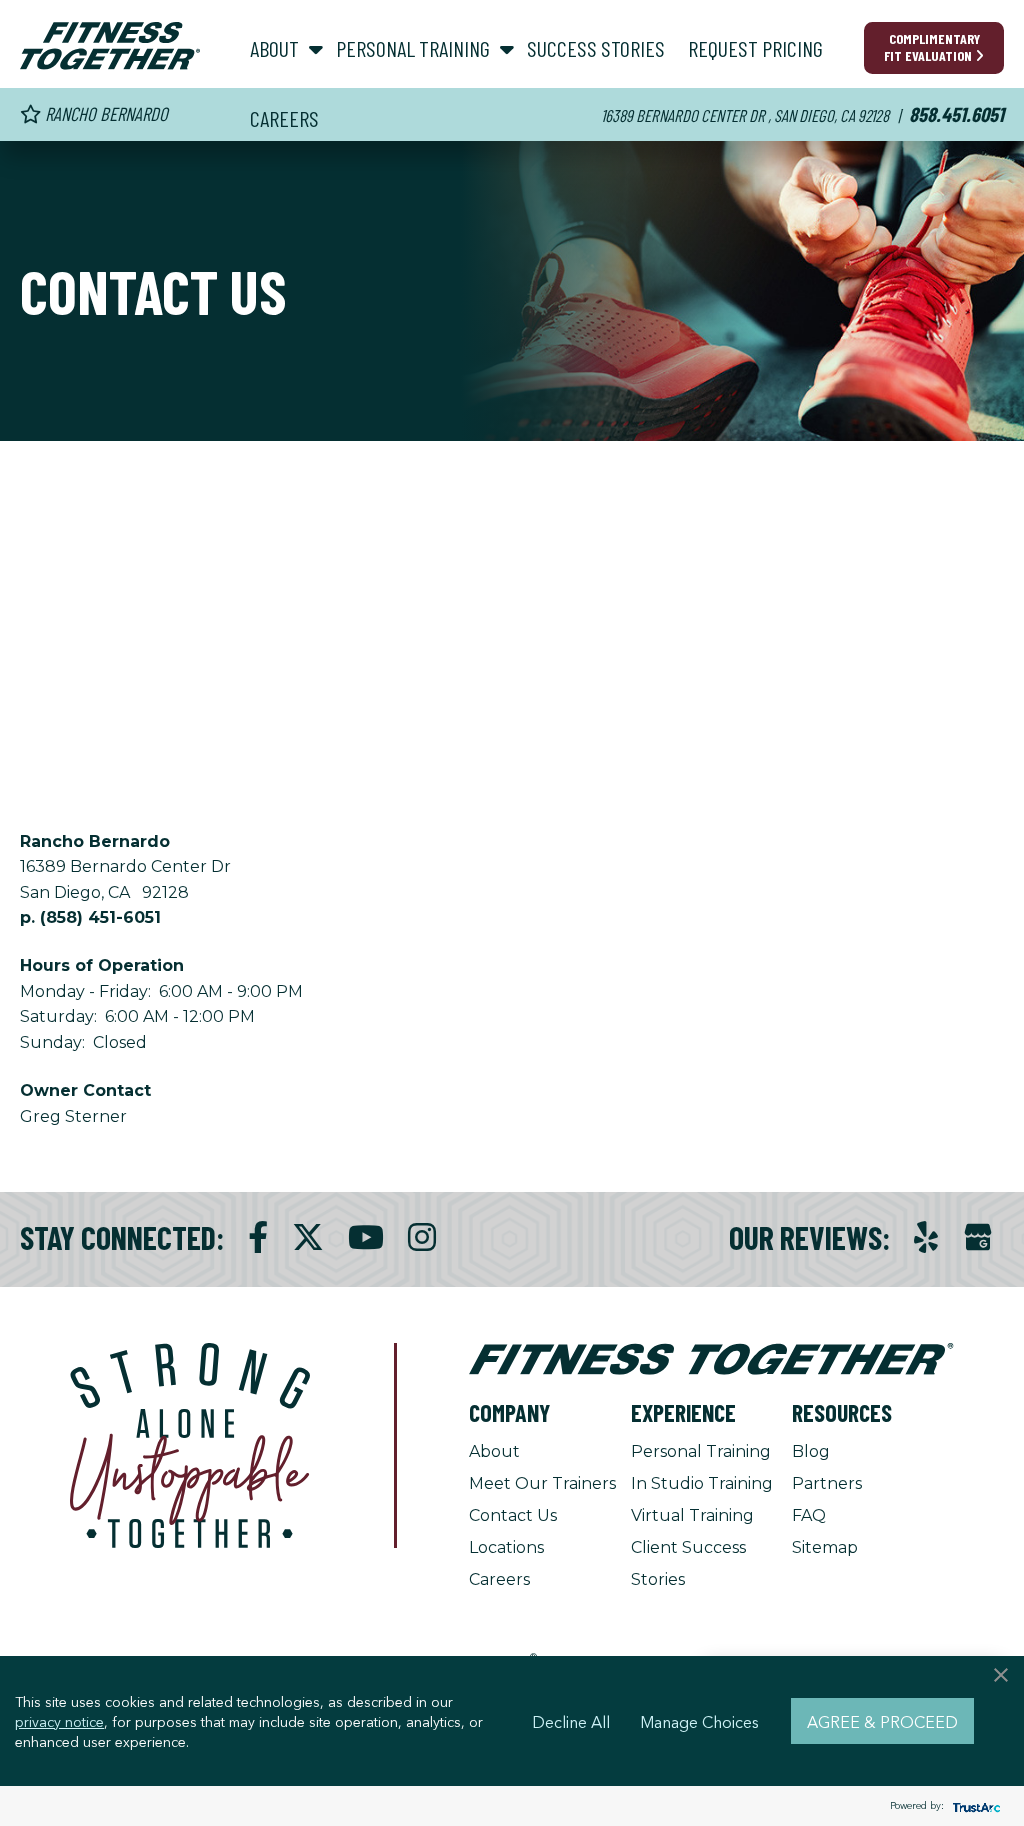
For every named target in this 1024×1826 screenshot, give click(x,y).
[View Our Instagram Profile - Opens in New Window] (422, 1237)
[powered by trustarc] (974, 1806)
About (494, 1451)
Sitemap (825, 1547)
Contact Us (513, 1515)
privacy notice (59, 1721)
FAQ (809, 1515)
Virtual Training (692, 1515)
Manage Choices (699, 1721)
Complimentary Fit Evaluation (932, 47)
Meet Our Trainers (542, 1483)
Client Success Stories (688, 1563)
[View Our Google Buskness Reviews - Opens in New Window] (978, 1239)
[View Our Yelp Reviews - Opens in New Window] (926, 1237)
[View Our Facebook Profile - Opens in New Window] (258, 1237)
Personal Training (701, 1451)
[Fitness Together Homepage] (110, 46)
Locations (506, 1547)
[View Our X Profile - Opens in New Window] (308, 1237)
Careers (499, 1579)
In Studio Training (702, 1483)
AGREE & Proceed (882, 1721)
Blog (811, 1451)
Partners (827, 1483)
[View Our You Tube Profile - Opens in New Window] (366, 1237)
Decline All (571, 1721)
